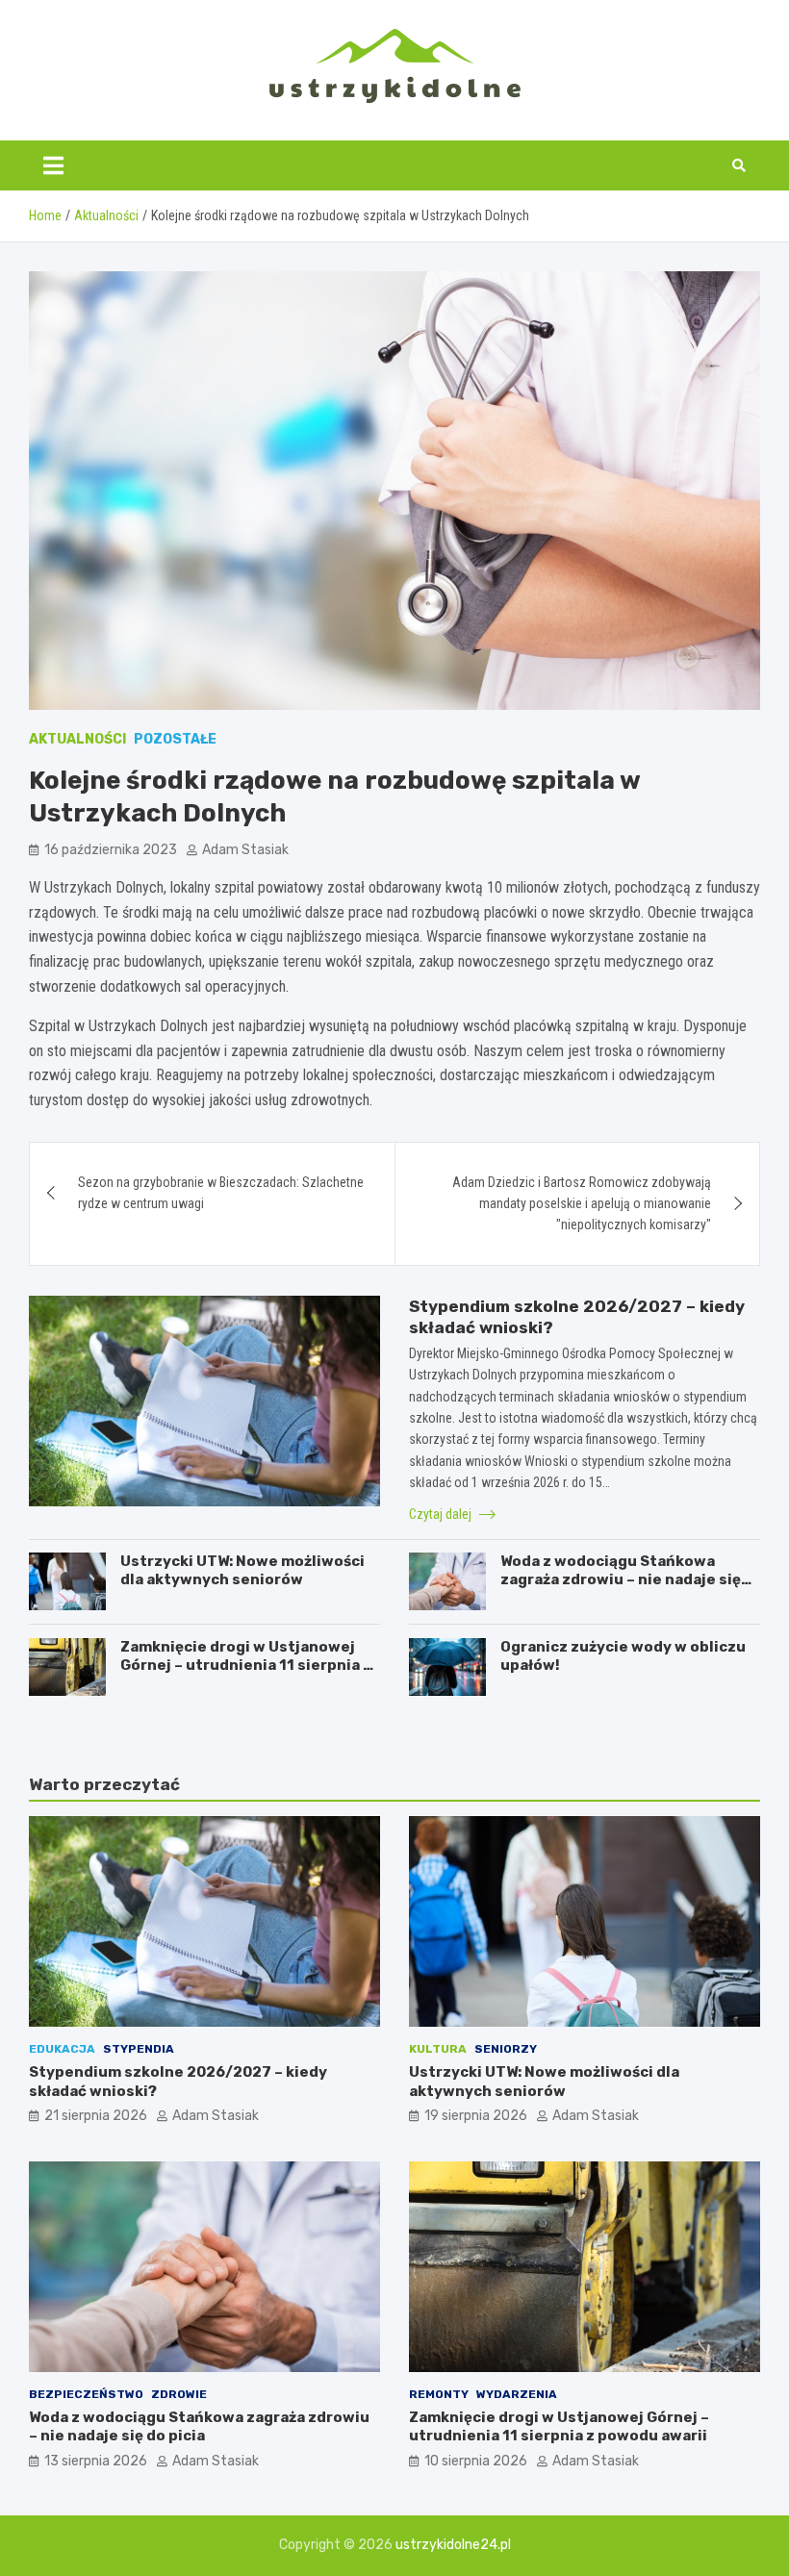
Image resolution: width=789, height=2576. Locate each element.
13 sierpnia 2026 (96, 2461)
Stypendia (139, 2049)
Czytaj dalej (442, 1514)
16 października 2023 (111, 850)
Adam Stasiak (245, 850)
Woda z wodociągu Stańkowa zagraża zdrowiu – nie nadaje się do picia (621, 1580)
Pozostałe (175, 739)
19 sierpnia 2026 (476, 2116)
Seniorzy (506, 2049)
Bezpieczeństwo (86, 2394)
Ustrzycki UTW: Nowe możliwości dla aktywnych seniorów (242, 1571)
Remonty (439, 2394)
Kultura (438, 2049)
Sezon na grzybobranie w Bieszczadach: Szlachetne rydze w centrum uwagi (221, 1193)
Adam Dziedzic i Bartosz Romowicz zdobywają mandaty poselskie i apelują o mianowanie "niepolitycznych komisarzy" (582, 1204)
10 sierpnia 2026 (476, 2461)
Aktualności (77, 739)
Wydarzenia (517, 2394)
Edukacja (62, 2049)
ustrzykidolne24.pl (453, 2545)
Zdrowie (179, 2394)
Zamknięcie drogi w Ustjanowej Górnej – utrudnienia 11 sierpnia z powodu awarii (246, 1666)
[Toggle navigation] (53, 165)
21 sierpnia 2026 (96, 2116)
